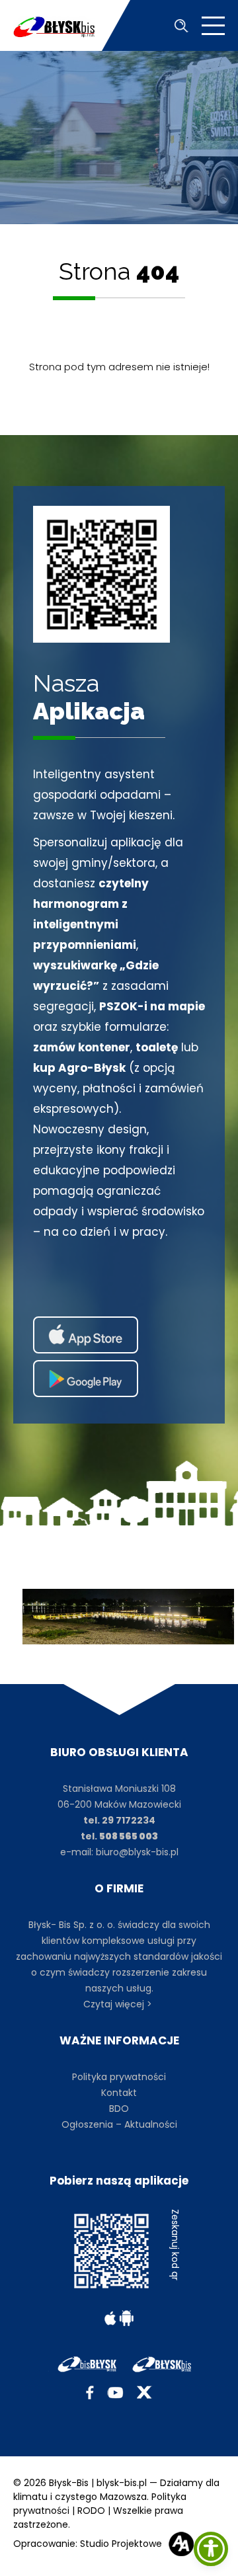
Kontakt (119, 2093)
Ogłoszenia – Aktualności (119, 2124)
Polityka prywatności (119, 2077)
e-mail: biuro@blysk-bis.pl (119, 1852)
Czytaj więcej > (119, 2004)
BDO (119, 2109)
